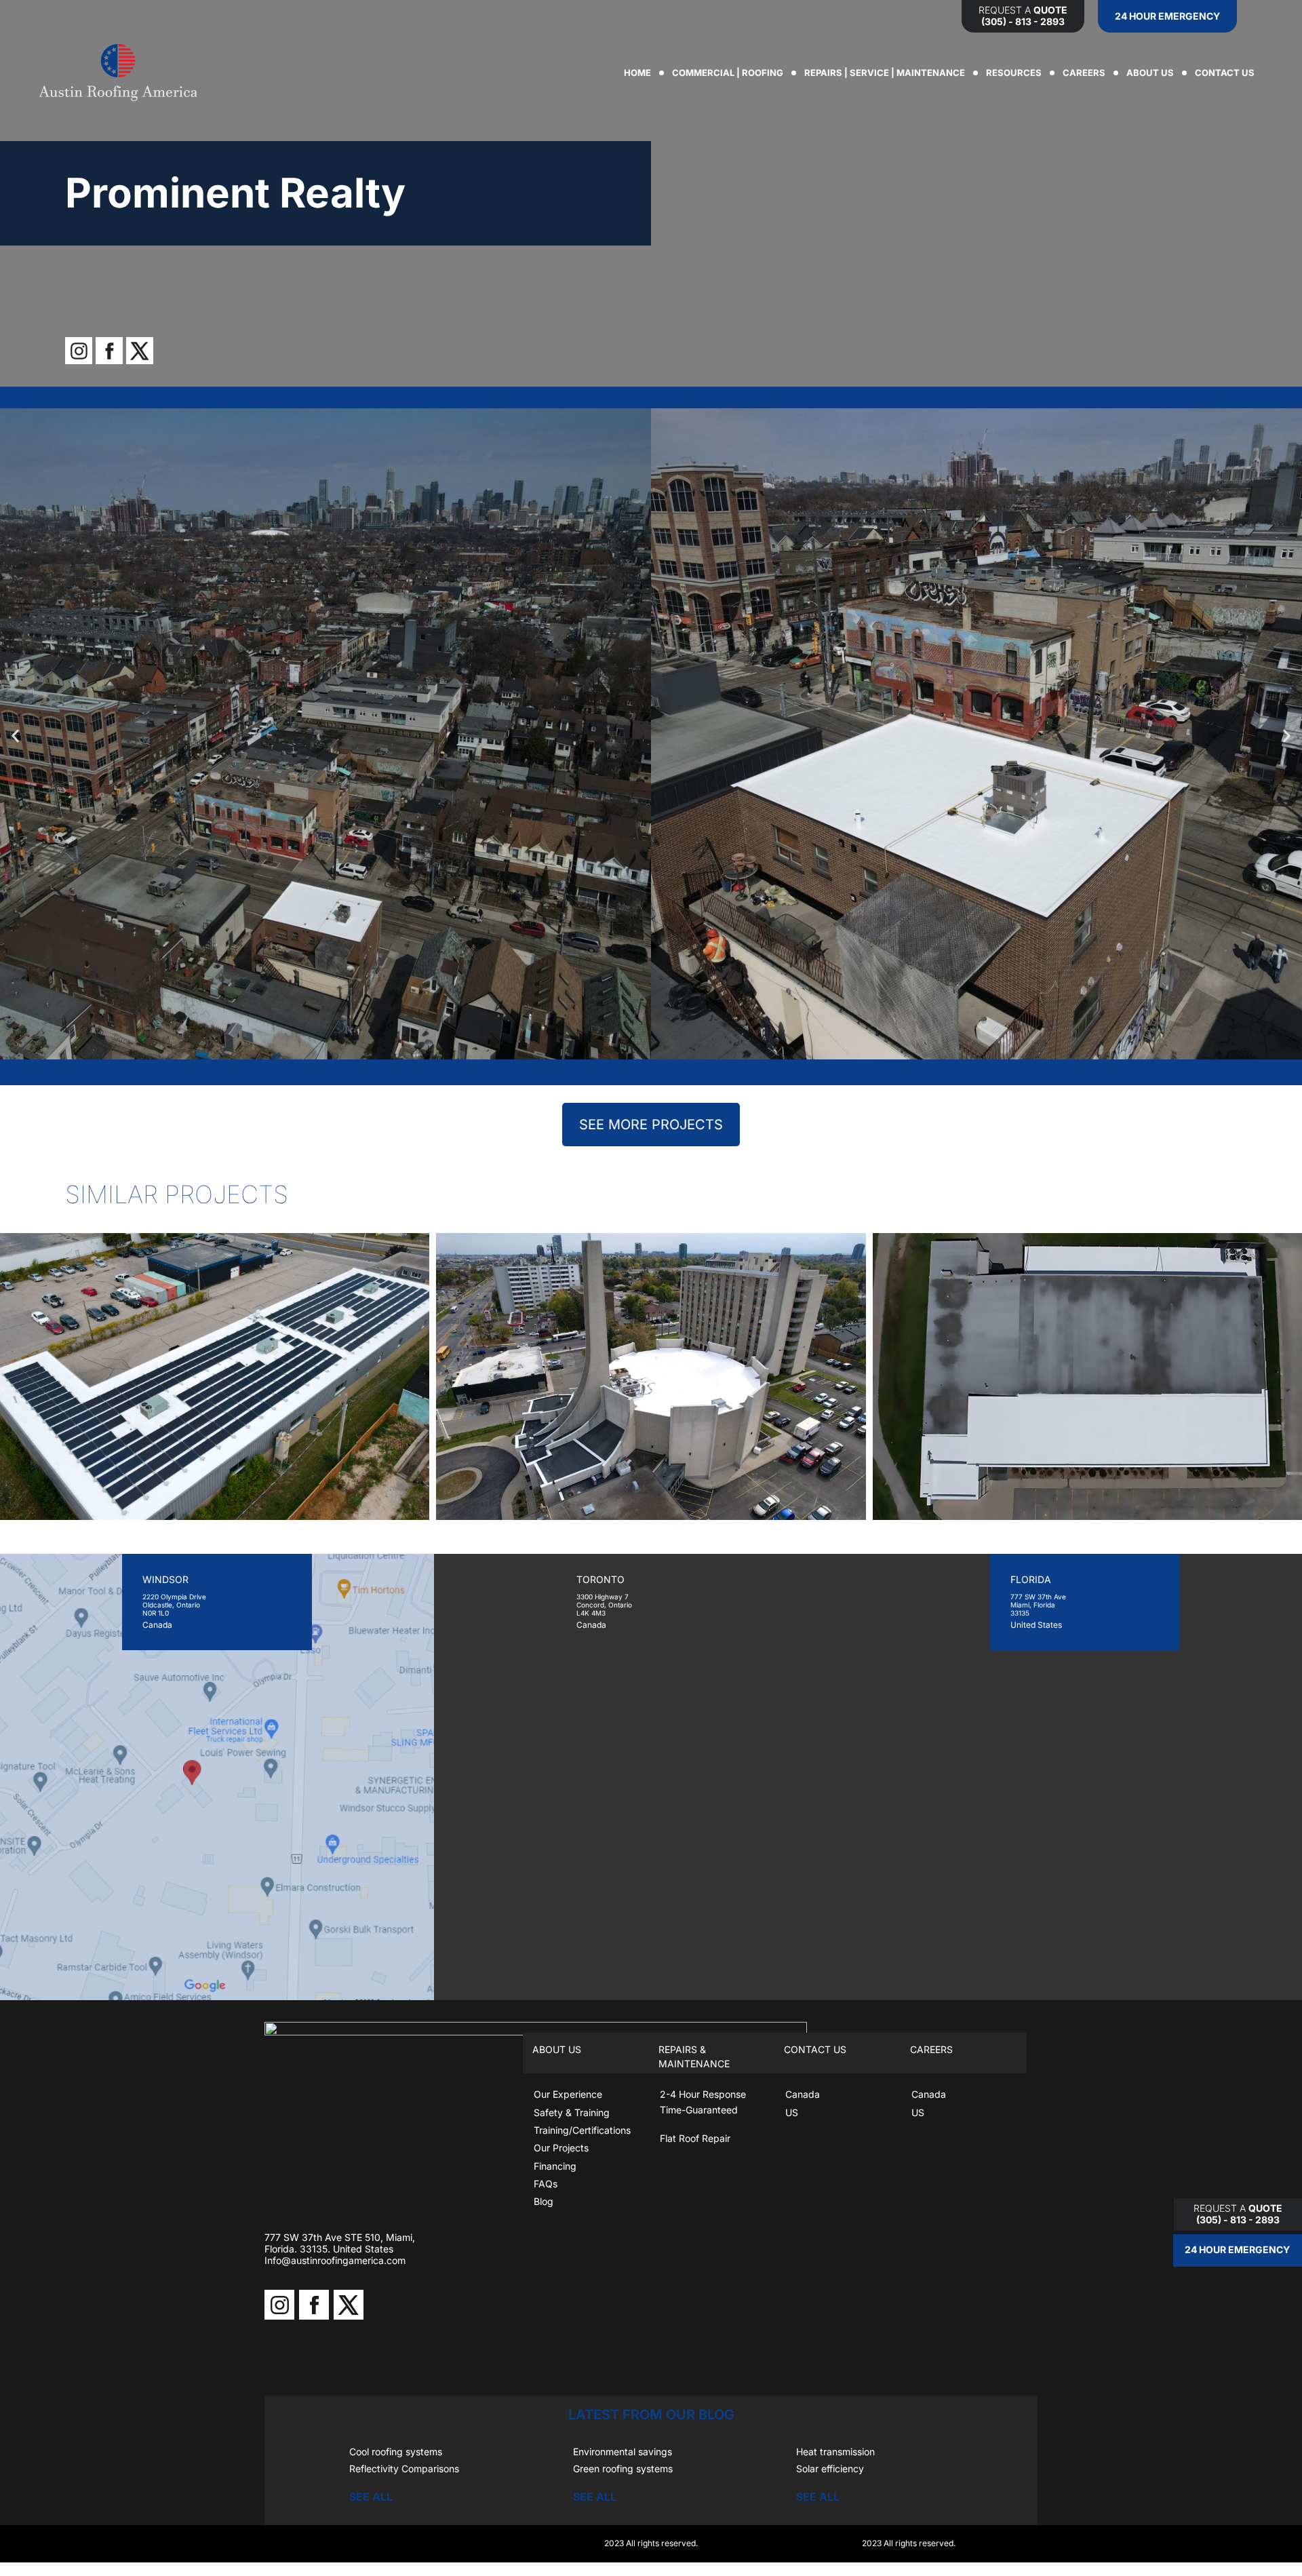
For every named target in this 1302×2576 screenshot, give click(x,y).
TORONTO (600, 1579)
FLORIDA (1031, 1579)
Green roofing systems (623, 2468)
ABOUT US (1150, 73)
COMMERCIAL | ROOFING (728, 73)
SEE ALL (371, 2497)
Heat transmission (835, 2452)
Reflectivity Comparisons (404, 2468)
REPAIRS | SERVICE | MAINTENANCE (885, 73)
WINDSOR (165, 1579)
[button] (15, 736)
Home (637, 73)
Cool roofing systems (396, 2452)
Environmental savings (623, 2452)
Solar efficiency (830, 2468)
